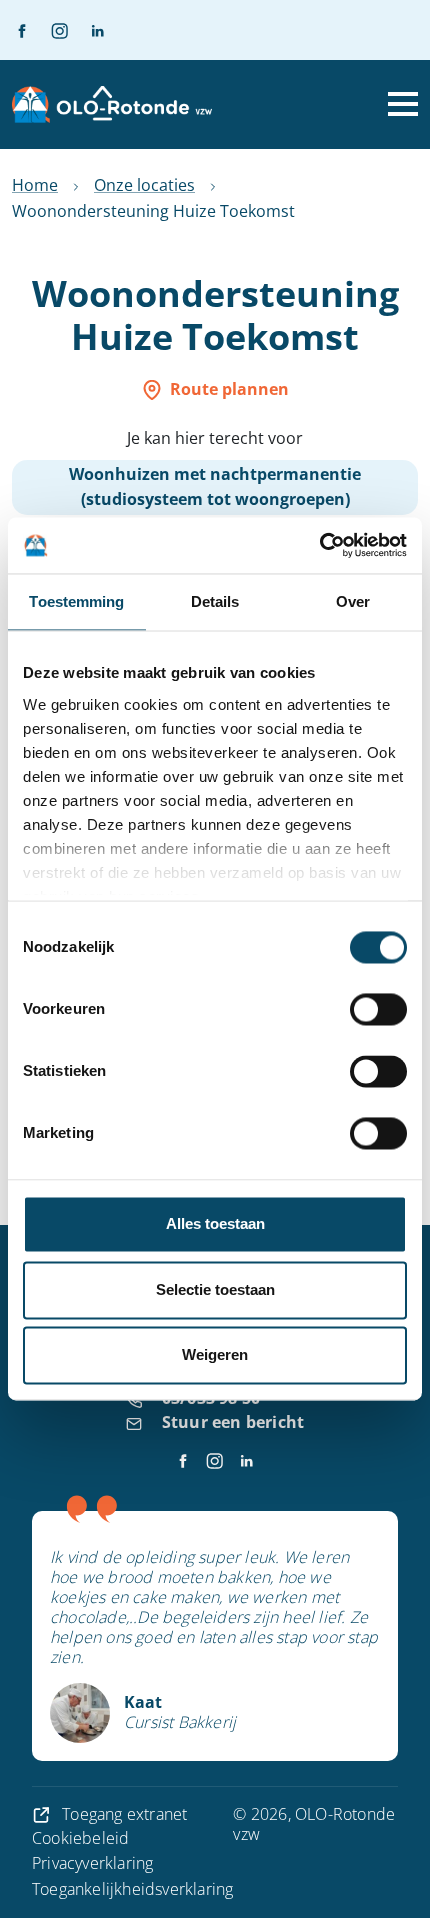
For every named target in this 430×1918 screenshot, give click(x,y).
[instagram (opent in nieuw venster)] (51, 30)
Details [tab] (215, 601)
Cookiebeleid (80, 1838)
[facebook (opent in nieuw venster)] (22, 30)
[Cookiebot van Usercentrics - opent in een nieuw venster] (319, 545)
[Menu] (403, 104)
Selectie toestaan (215, 1289)
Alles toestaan (215, 1224)
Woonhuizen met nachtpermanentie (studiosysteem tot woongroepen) (215, 487)
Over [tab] (353, 601)
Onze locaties (144, 185)
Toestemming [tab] (76, 601)
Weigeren (215, 1355)
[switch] (378, 1010)
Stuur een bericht (233, 1422)
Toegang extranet (122, 1814)
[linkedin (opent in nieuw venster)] (89, 30)
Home (35, 185)
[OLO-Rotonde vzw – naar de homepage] (112, 104)
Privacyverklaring (92, 1863)
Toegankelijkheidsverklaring (132, 1889)
